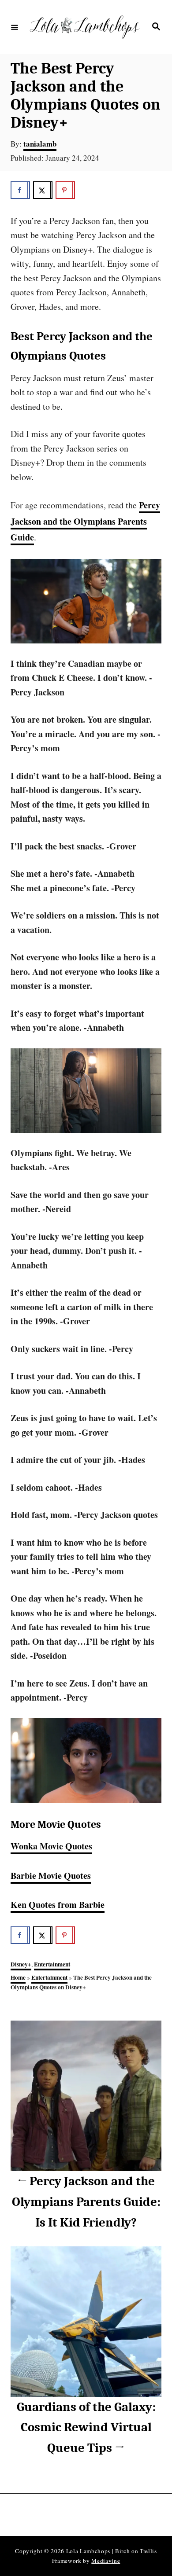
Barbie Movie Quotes (51, 1876)
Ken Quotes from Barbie (58, 1905)
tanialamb (40, 144)
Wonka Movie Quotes (51, 1846)
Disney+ (21, 1964)
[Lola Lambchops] (85, 27)
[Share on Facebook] (20, 190)
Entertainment (52, 1964)
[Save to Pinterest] (65, 190)
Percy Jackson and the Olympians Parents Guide (85, 521)
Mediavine (106, 2561)
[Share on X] (43, 190)
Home (18, 1977)
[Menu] (15, 27)
